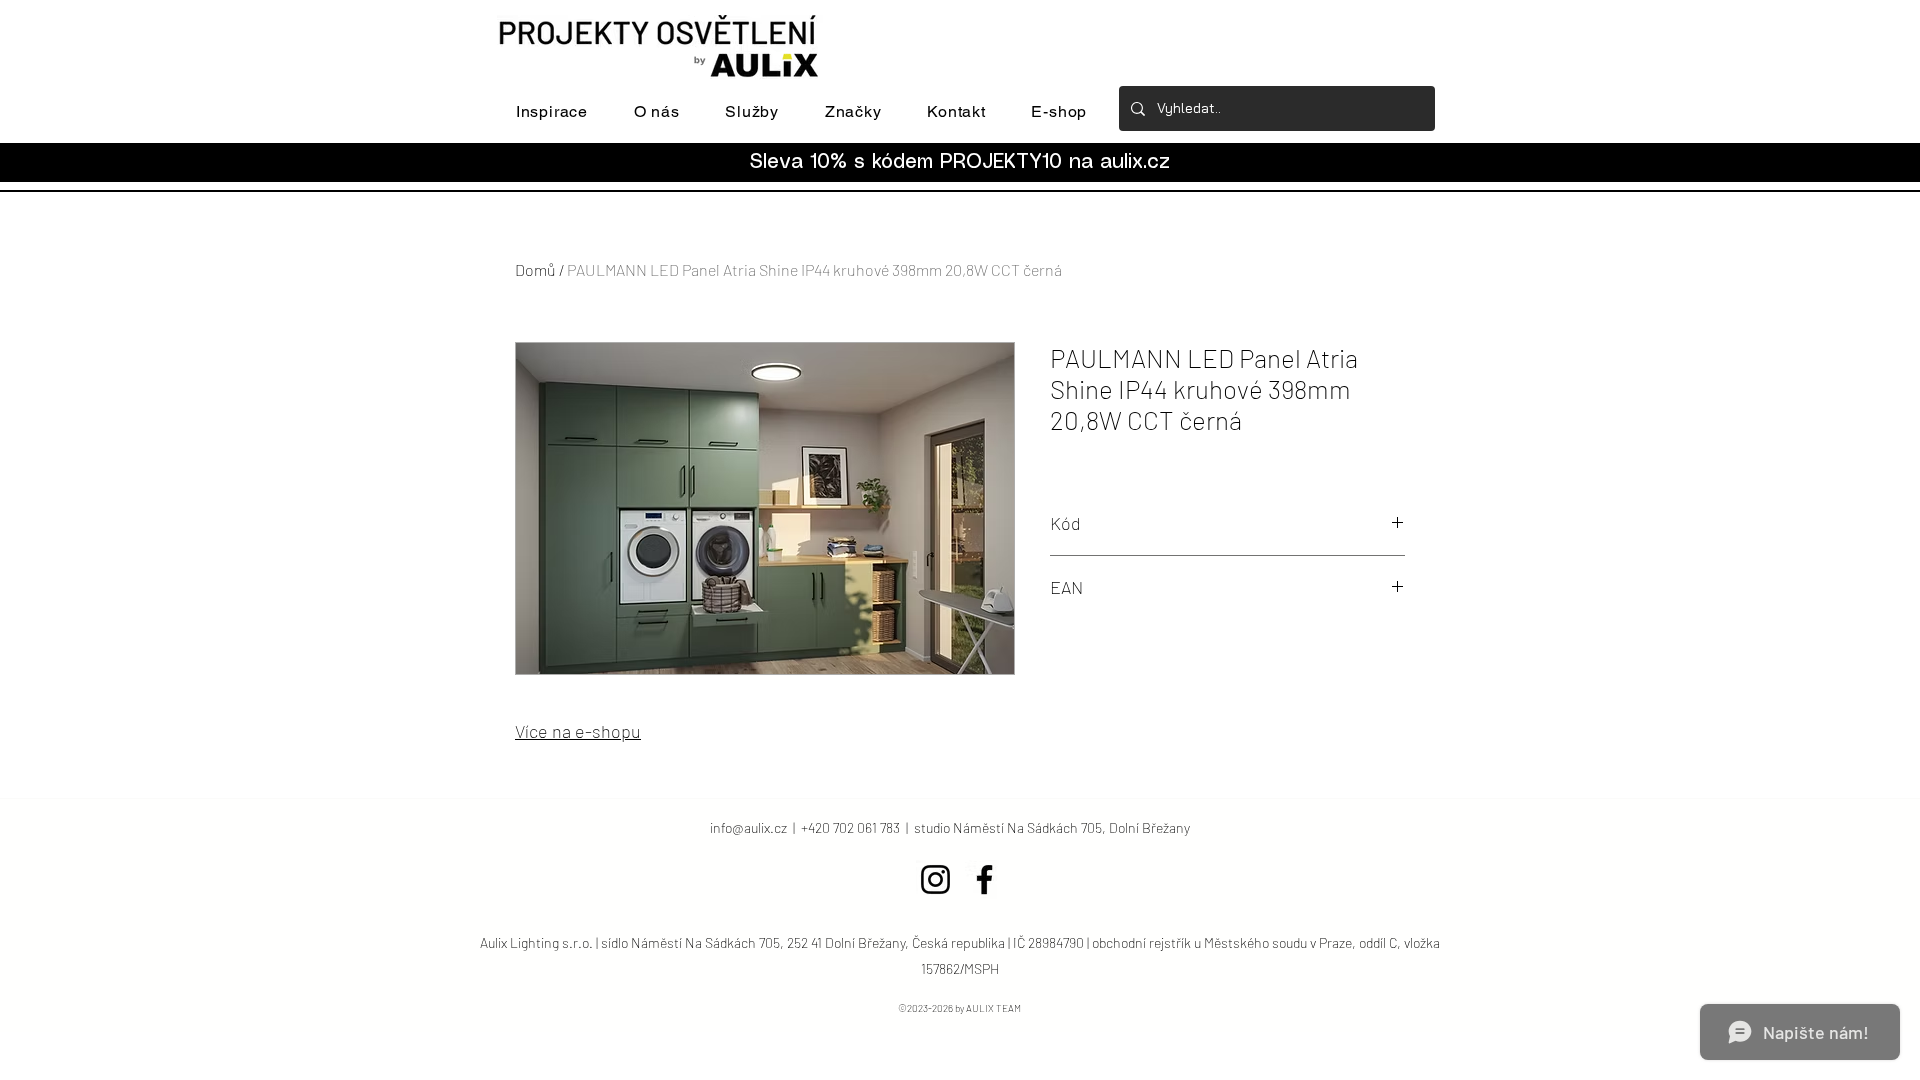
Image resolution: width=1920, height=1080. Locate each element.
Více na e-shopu (578, 731)
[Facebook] (984, 879)
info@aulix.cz (748, 827)
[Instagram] (935, 879)
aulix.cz (1135, 162)
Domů (535, 269)
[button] (552, 111)
